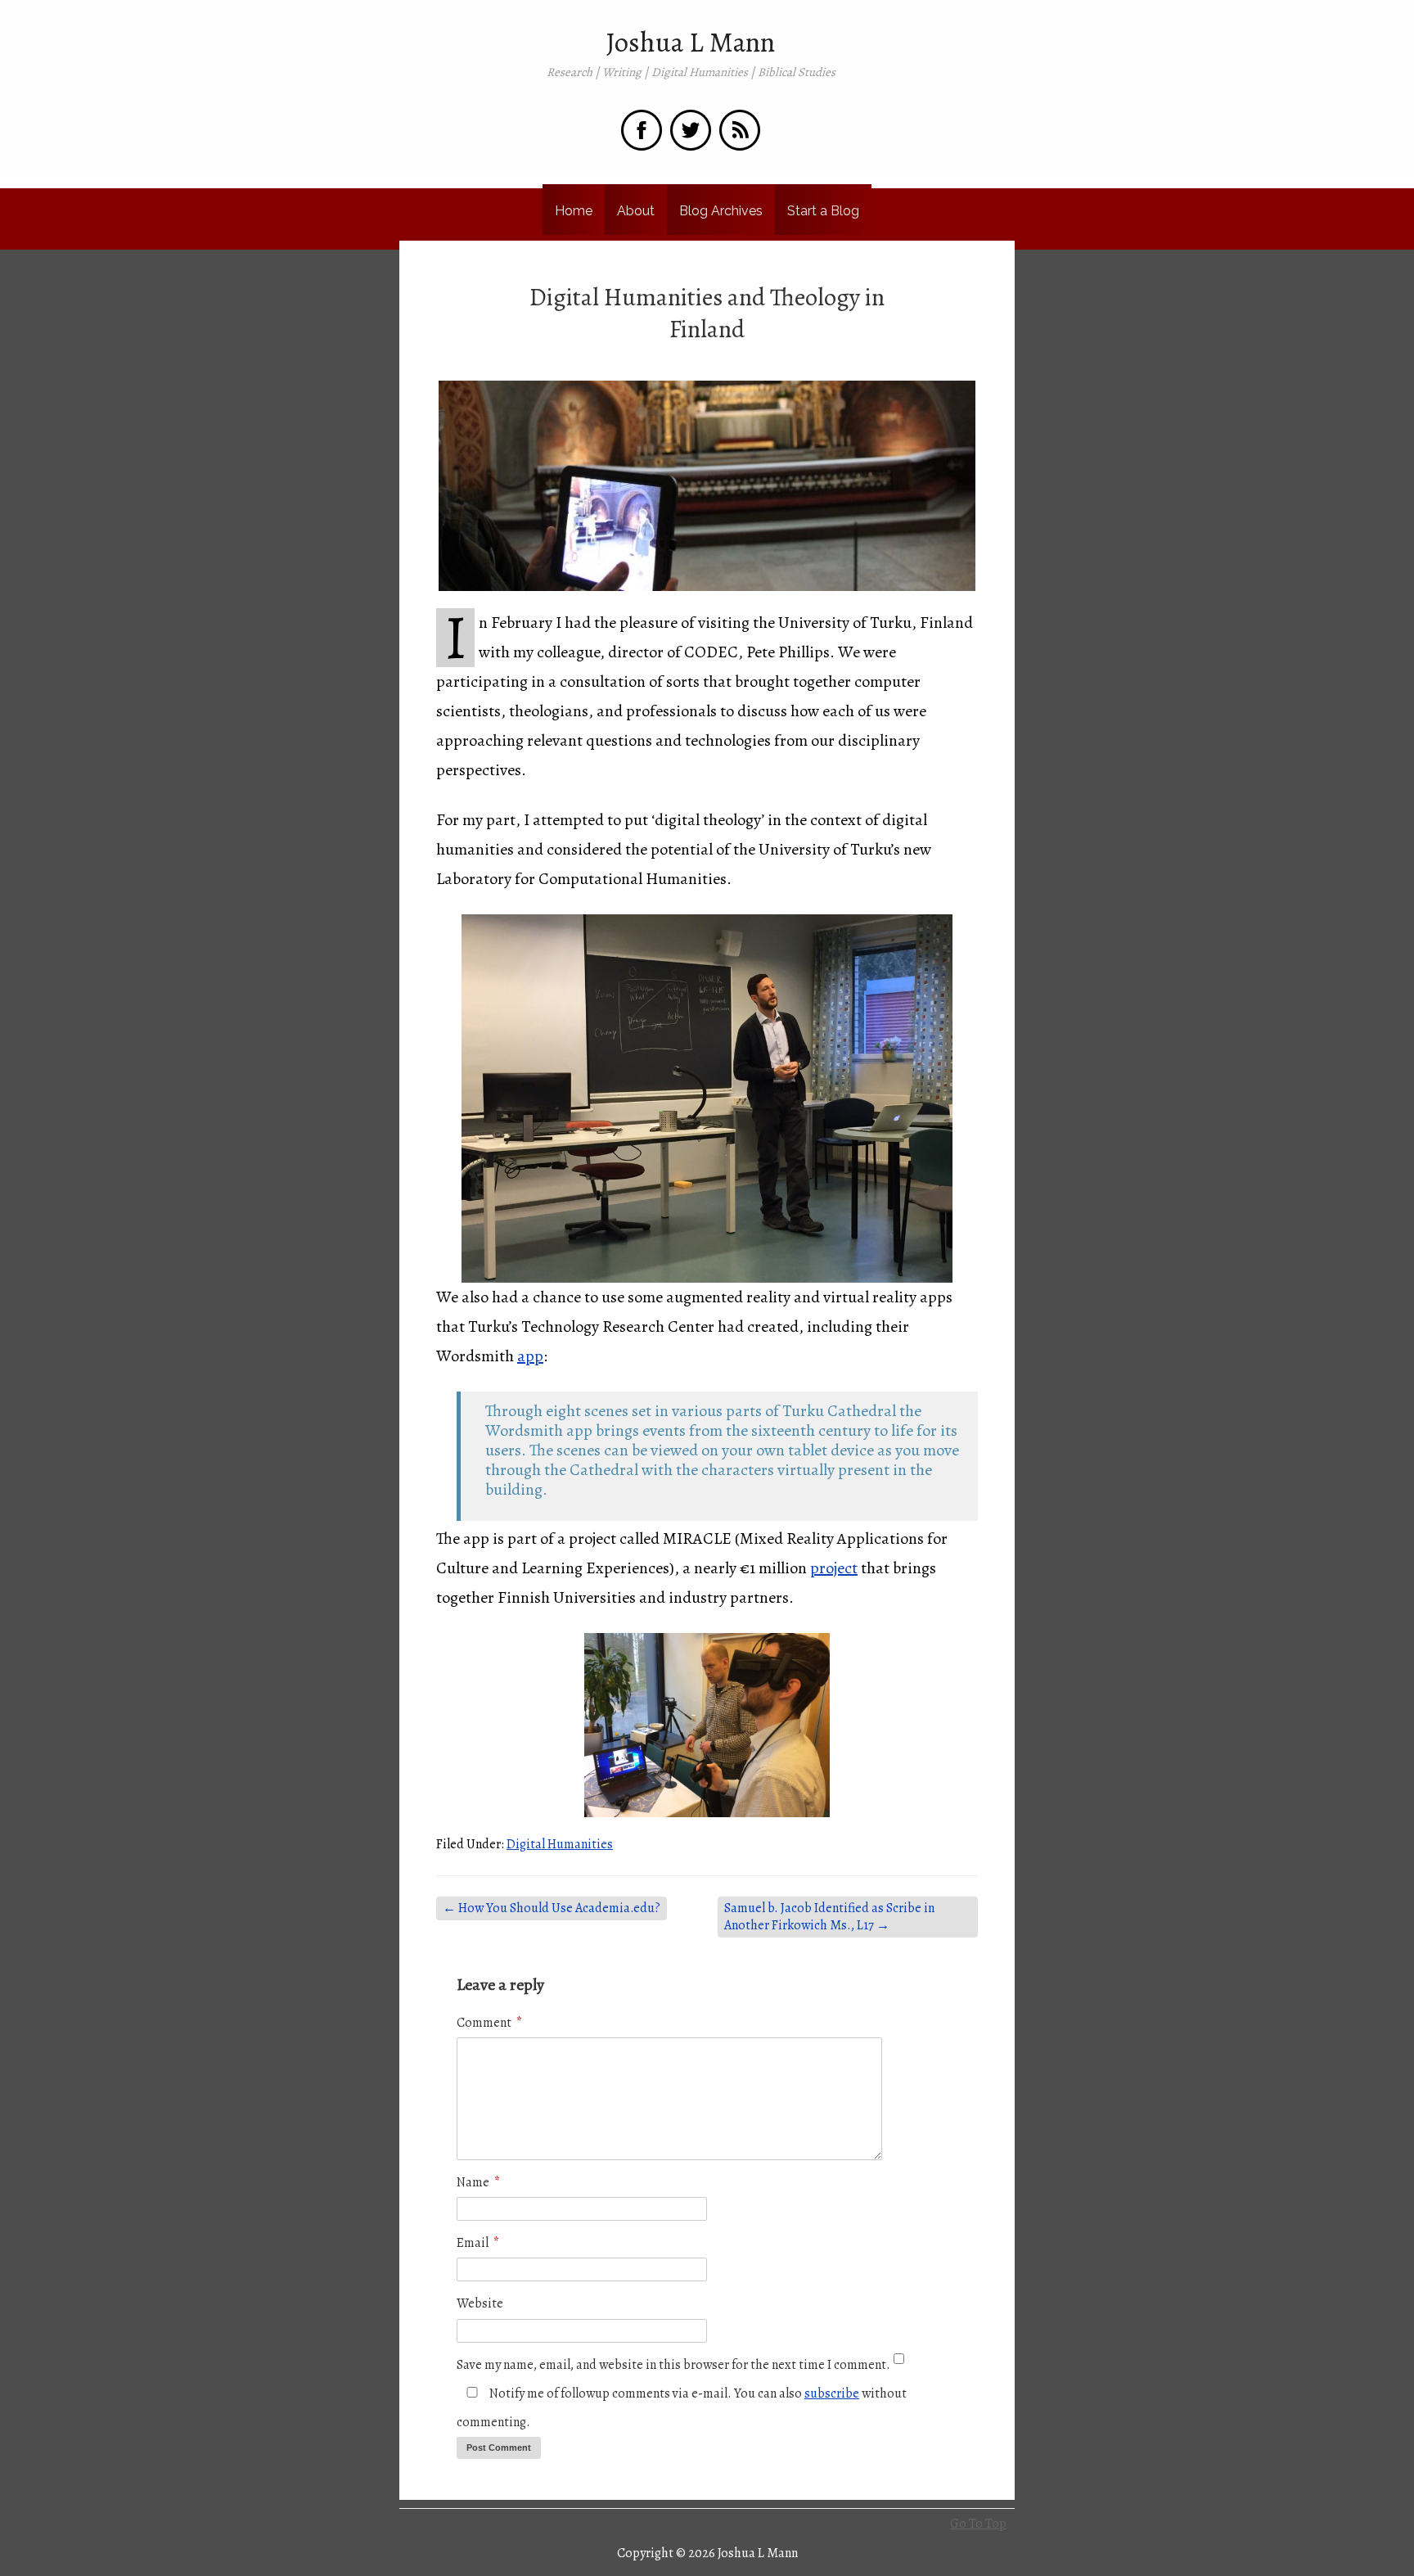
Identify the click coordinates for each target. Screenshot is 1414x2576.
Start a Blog (823, 211)
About (636, 211)
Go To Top (978, 2524)
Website (480, 2303)
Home (574, 211)
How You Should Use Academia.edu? (552, 1908)
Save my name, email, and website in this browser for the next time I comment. (673, 2365)
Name (478, 2182)
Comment (489, 2023)
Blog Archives (721, 211)
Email (478, 2243)
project (834, 1568)
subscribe (832, 2393)
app (530, 1356)
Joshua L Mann (691, 43)
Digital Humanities (560, 1844)
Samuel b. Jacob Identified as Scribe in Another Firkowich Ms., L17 (829, 1917)
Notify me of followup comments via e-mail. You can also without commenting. (682, 2408)
